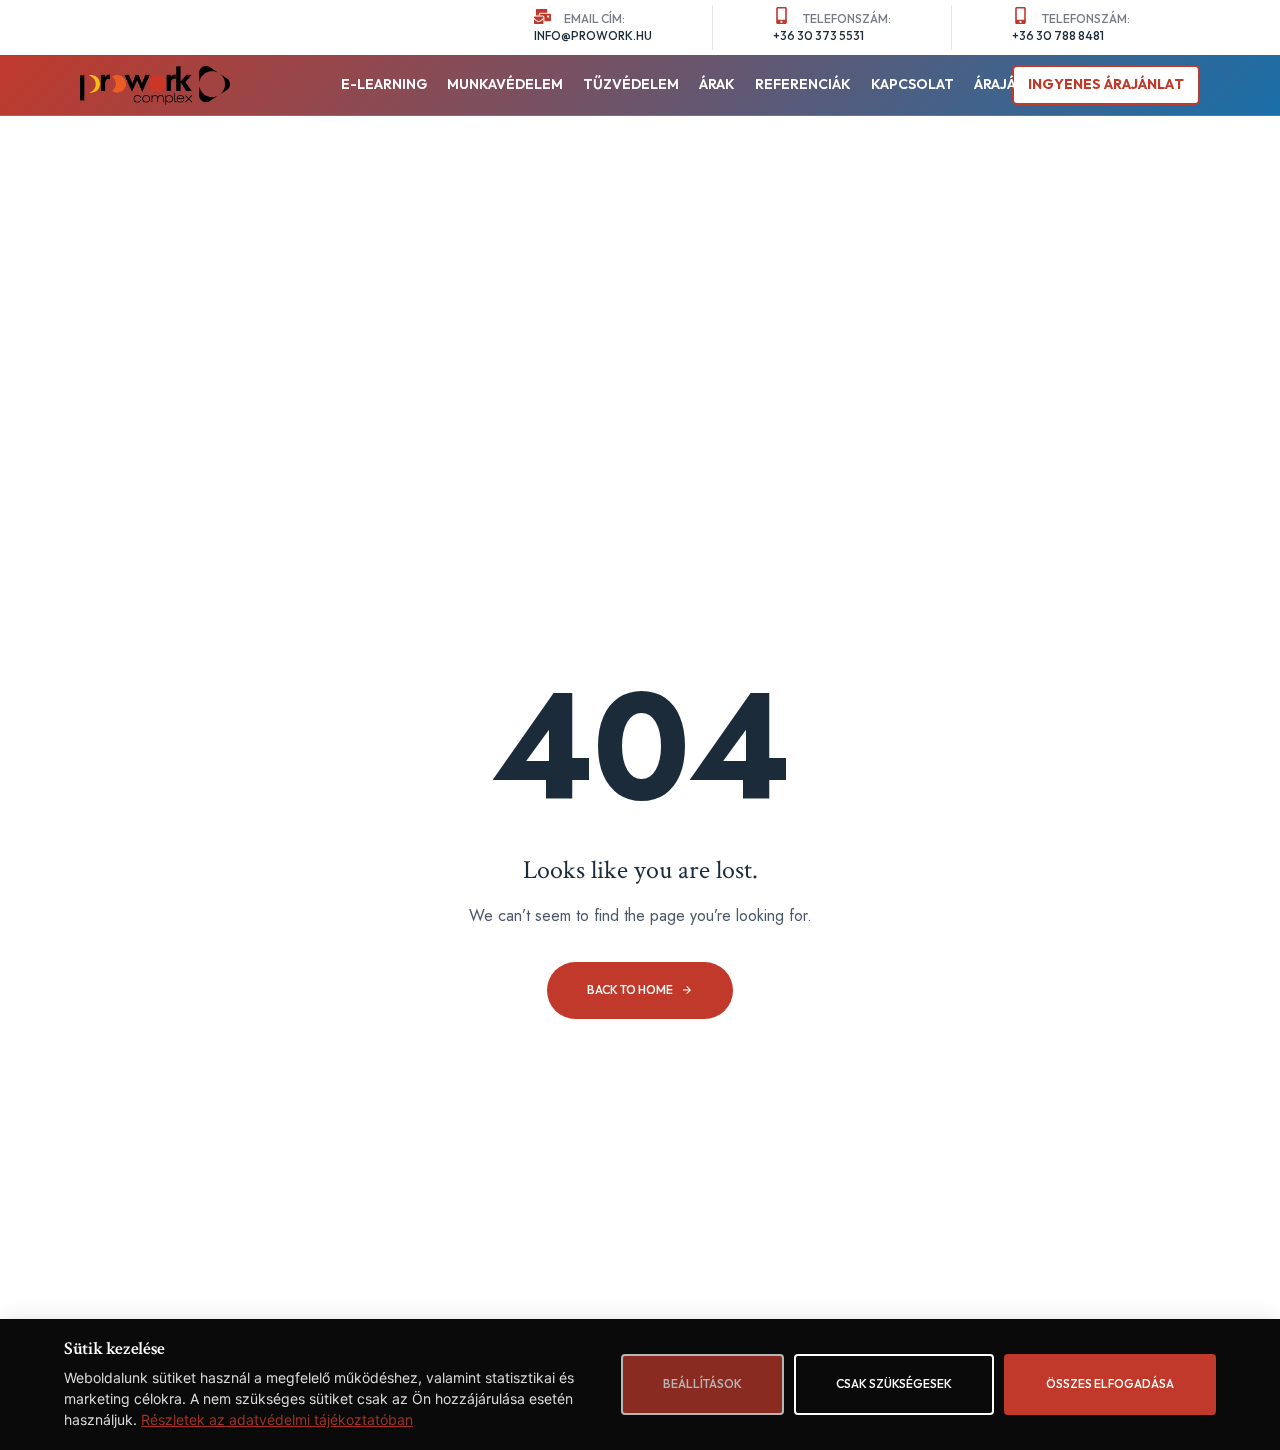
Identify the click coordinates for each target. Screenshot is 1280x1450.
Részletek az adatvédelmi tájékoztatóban (277, 1419)
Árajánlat (1013, 84)
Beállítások (702, 1383)
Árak (717, 84)
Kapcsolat (912, 84)
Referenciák (803, 84)
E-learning (384, 84)
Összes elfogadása (1110, 1383)
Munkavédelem (505, 84)
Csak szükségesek (894, 1383)
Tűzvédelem (631, 84)
